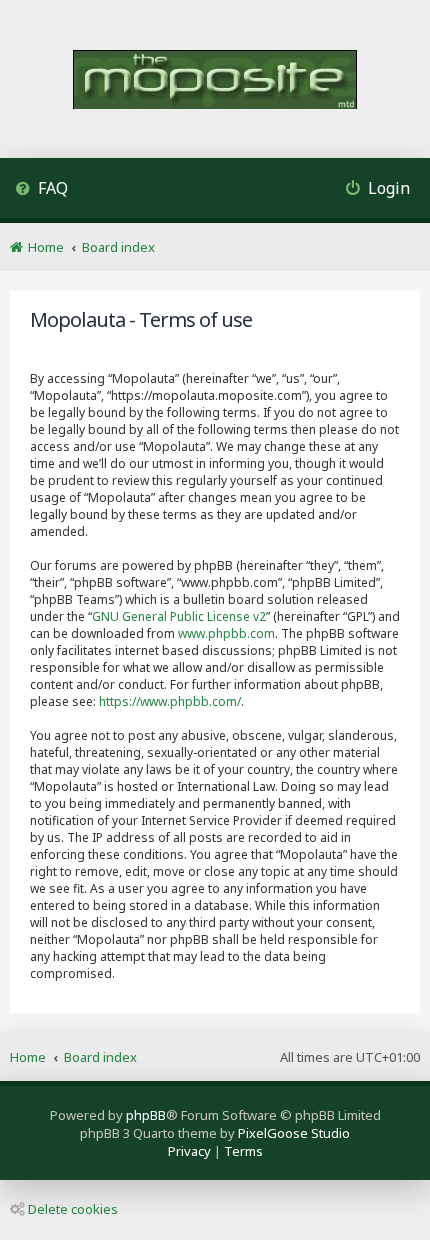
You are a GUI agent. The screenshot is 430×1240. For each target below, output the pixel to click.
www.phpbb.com (226, 633)
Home (28, 1057)
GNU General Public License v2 (179, 616)
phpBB (146, 1115)
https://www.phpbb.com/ (170, 701)
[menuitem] (41, 190)
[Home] (215, 81)
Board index (100, 1057)
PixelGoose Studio (294, 1133)
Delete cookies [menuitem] (73, 1209)
